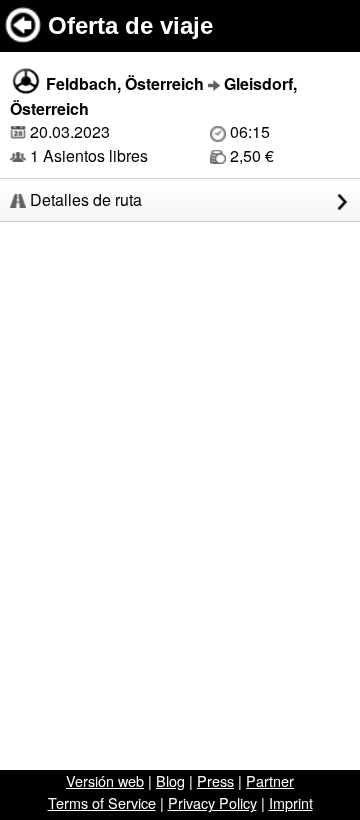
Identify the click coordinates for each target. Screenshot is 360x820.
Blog (170, 780)
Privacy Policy (212, 802)
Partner (270, 780)
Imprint (291, 802)
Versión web (105, 780)
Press (215, 780)
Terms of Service (102, 802)
